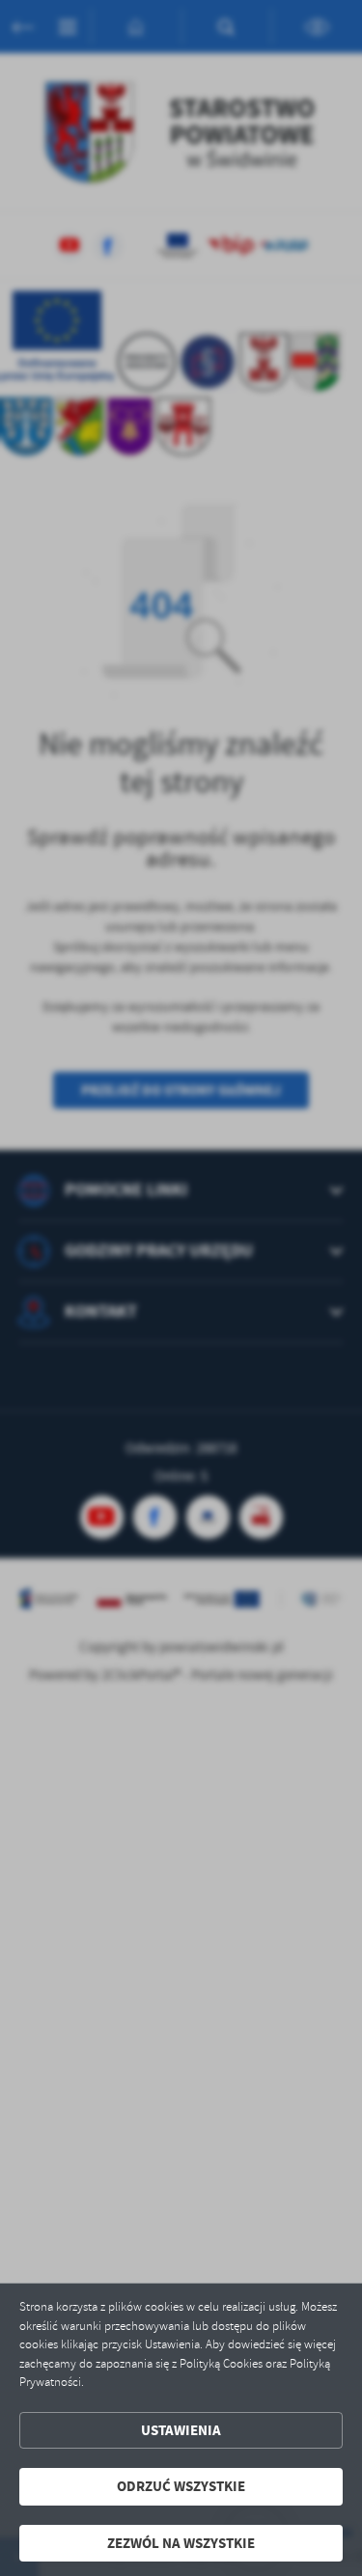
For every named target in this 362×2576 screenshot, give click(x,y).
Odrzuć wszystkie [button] (181, 2486)
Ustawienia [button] (181, 2430)
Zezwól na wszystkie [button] (181, 2543)
